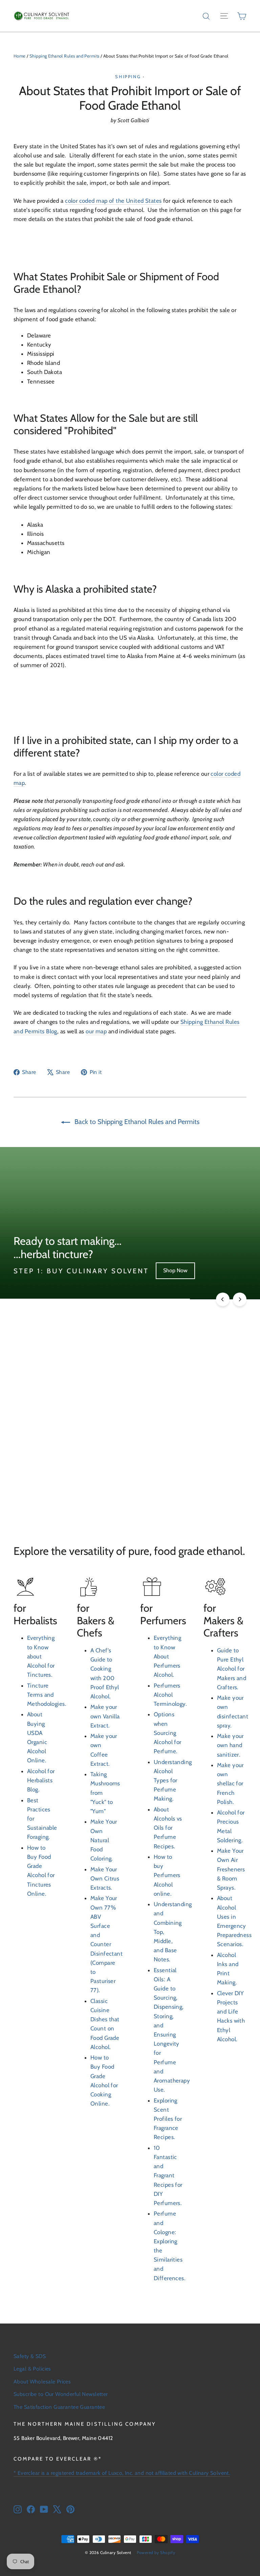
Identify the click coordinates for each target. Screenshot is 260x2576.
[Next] (240, 1299)
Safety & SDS (30, 2356)
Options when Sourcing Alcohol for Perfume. (168, 1733)
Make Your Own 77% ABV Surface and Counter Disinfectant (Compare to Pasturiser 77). (106, 1944)
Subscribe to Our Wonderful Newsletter (61, 2394)
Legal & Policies (32, 2369)
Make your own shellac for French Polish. (230, 1784)
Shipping (128, 76)
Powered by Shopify (156, 2552)
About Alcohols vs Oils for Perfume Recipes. (168, 1828)
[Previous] (223, 1299)
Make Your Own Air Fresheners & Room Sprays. (231, 1869)
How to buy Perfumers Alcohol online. (167, 1875)
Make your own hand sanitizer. (230, 1745)
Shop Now (175, 1270)
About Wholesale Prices (42, 2382)
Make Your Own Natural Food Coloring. (104, 1840)
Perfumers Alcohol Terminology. (170, 1695)
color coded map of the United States (113, 201)
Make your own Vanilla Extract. (105, 1716)
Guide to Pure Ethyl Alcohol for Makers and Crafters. (232, 1669)
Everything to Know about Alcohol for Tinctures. (41, 1656)
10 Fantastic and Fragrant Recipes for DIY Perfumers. (168, 2175)
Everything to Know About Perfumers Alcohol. (167, 1656)
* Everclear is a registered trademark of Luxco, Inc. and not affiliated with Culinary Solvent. (122, 2473)
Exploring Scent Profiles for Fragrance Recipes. (168, 2119)
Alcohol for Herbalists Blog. (41, 1780)
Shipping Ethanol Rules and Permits (64, 56)
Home (20, 56)
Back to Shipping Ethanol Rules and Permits (136, 1122)
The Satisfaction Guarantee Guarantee (59, 2407)
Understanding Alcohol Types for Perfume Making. (173, 1780)
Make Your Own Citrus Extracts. (105, 1878)
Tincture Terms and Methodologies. (47, 1695)
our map (96, 1031)
